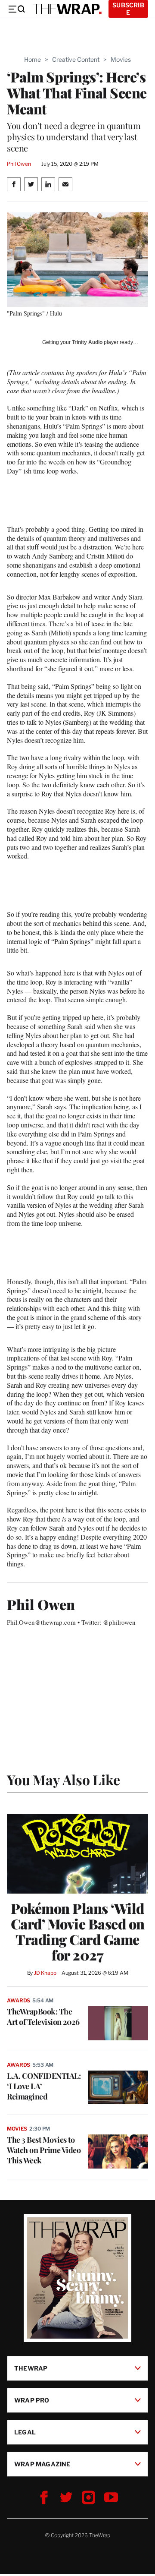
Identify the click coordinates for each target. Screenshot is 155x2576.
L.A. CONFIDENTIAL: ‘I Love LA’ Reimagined (44, 2086)
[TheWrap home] (67, 9)
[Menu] (16, 9)
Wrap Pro (32, 2400)
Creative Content (76, 59)
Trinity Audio (87, 342)
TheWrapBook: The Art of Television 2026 (43, 2017)
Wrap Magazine (42, 2464)
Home (33, 59)
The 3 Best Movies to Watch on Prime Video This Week (44, 2150)
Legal (25, 2432)
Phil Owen (19, 164)
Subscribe (128, 9)
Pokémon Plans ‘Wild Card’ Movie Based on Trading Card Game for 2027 (78, 1932)
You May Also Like (64, 1779)
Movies (121, 59)
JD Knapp (45, 1973)
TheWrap (31, 2368)
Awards (19, 2000)
